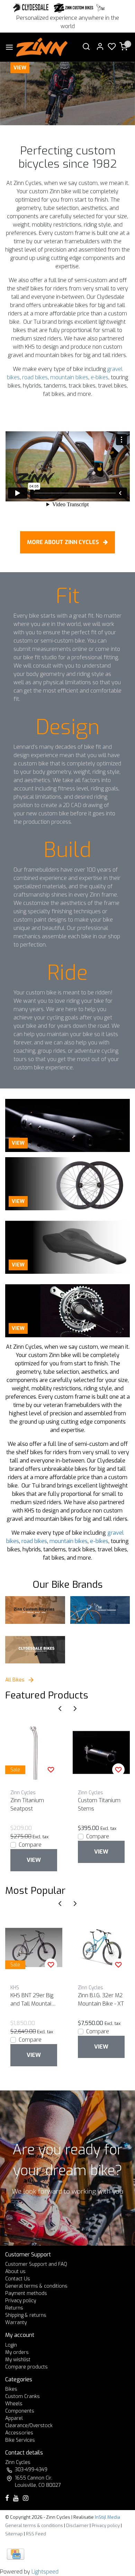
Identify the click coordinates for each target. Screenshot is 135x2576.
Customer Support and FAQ (36, 2264)
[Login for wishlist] (51, 1770)
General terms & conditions (36, 2286)
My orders (17, 2352)
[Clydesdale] (31, 8)
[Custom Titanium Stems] (101, 1752)
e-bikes (100, 377)
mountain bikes (69, 377)
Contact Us (18, 2279)
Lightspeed (45, 2572)
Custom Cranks (22, 2396)
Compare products (26, 2367)
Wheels (14, 2404)
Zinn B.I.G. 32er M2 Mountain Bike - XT (101, 1999)
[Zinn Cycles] (74, 8)
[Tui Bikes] (100, 1610)
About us (15, 2272)
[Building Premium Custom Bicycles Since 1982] (67, 93)
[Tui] (101, 8)
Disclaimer (77, 2526)
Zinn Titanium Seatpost (27, 1804)
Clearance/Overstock (29, 2426)
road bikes (35, 377)
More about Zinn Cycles (64, 542)
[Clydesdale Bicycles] (35, 1650)
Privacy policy (21, 2301)
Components (20, 2411)
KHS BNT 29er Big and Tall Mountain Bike (32, 2000)
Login (11, 2345)
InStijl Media (107, 2517)
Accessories (19, 2433)
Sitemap (14, 2534)
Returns (14, 2308)
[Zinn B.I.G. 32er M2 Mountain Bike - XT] (101, 1947)
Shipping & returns (26, 2315)
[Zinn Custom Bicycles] (35, 1610)
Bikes (11, 2389)
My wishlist (18, 2360)
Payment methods (26, 2293)
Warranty (16, 2323)
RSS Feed (36, 2534)
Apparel (14, 2418)
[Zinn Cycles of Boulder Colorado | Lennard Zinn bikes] (42, 47)
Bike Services (20, 2440)
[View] (67, 1125)
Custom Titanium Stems (99, 1804)
